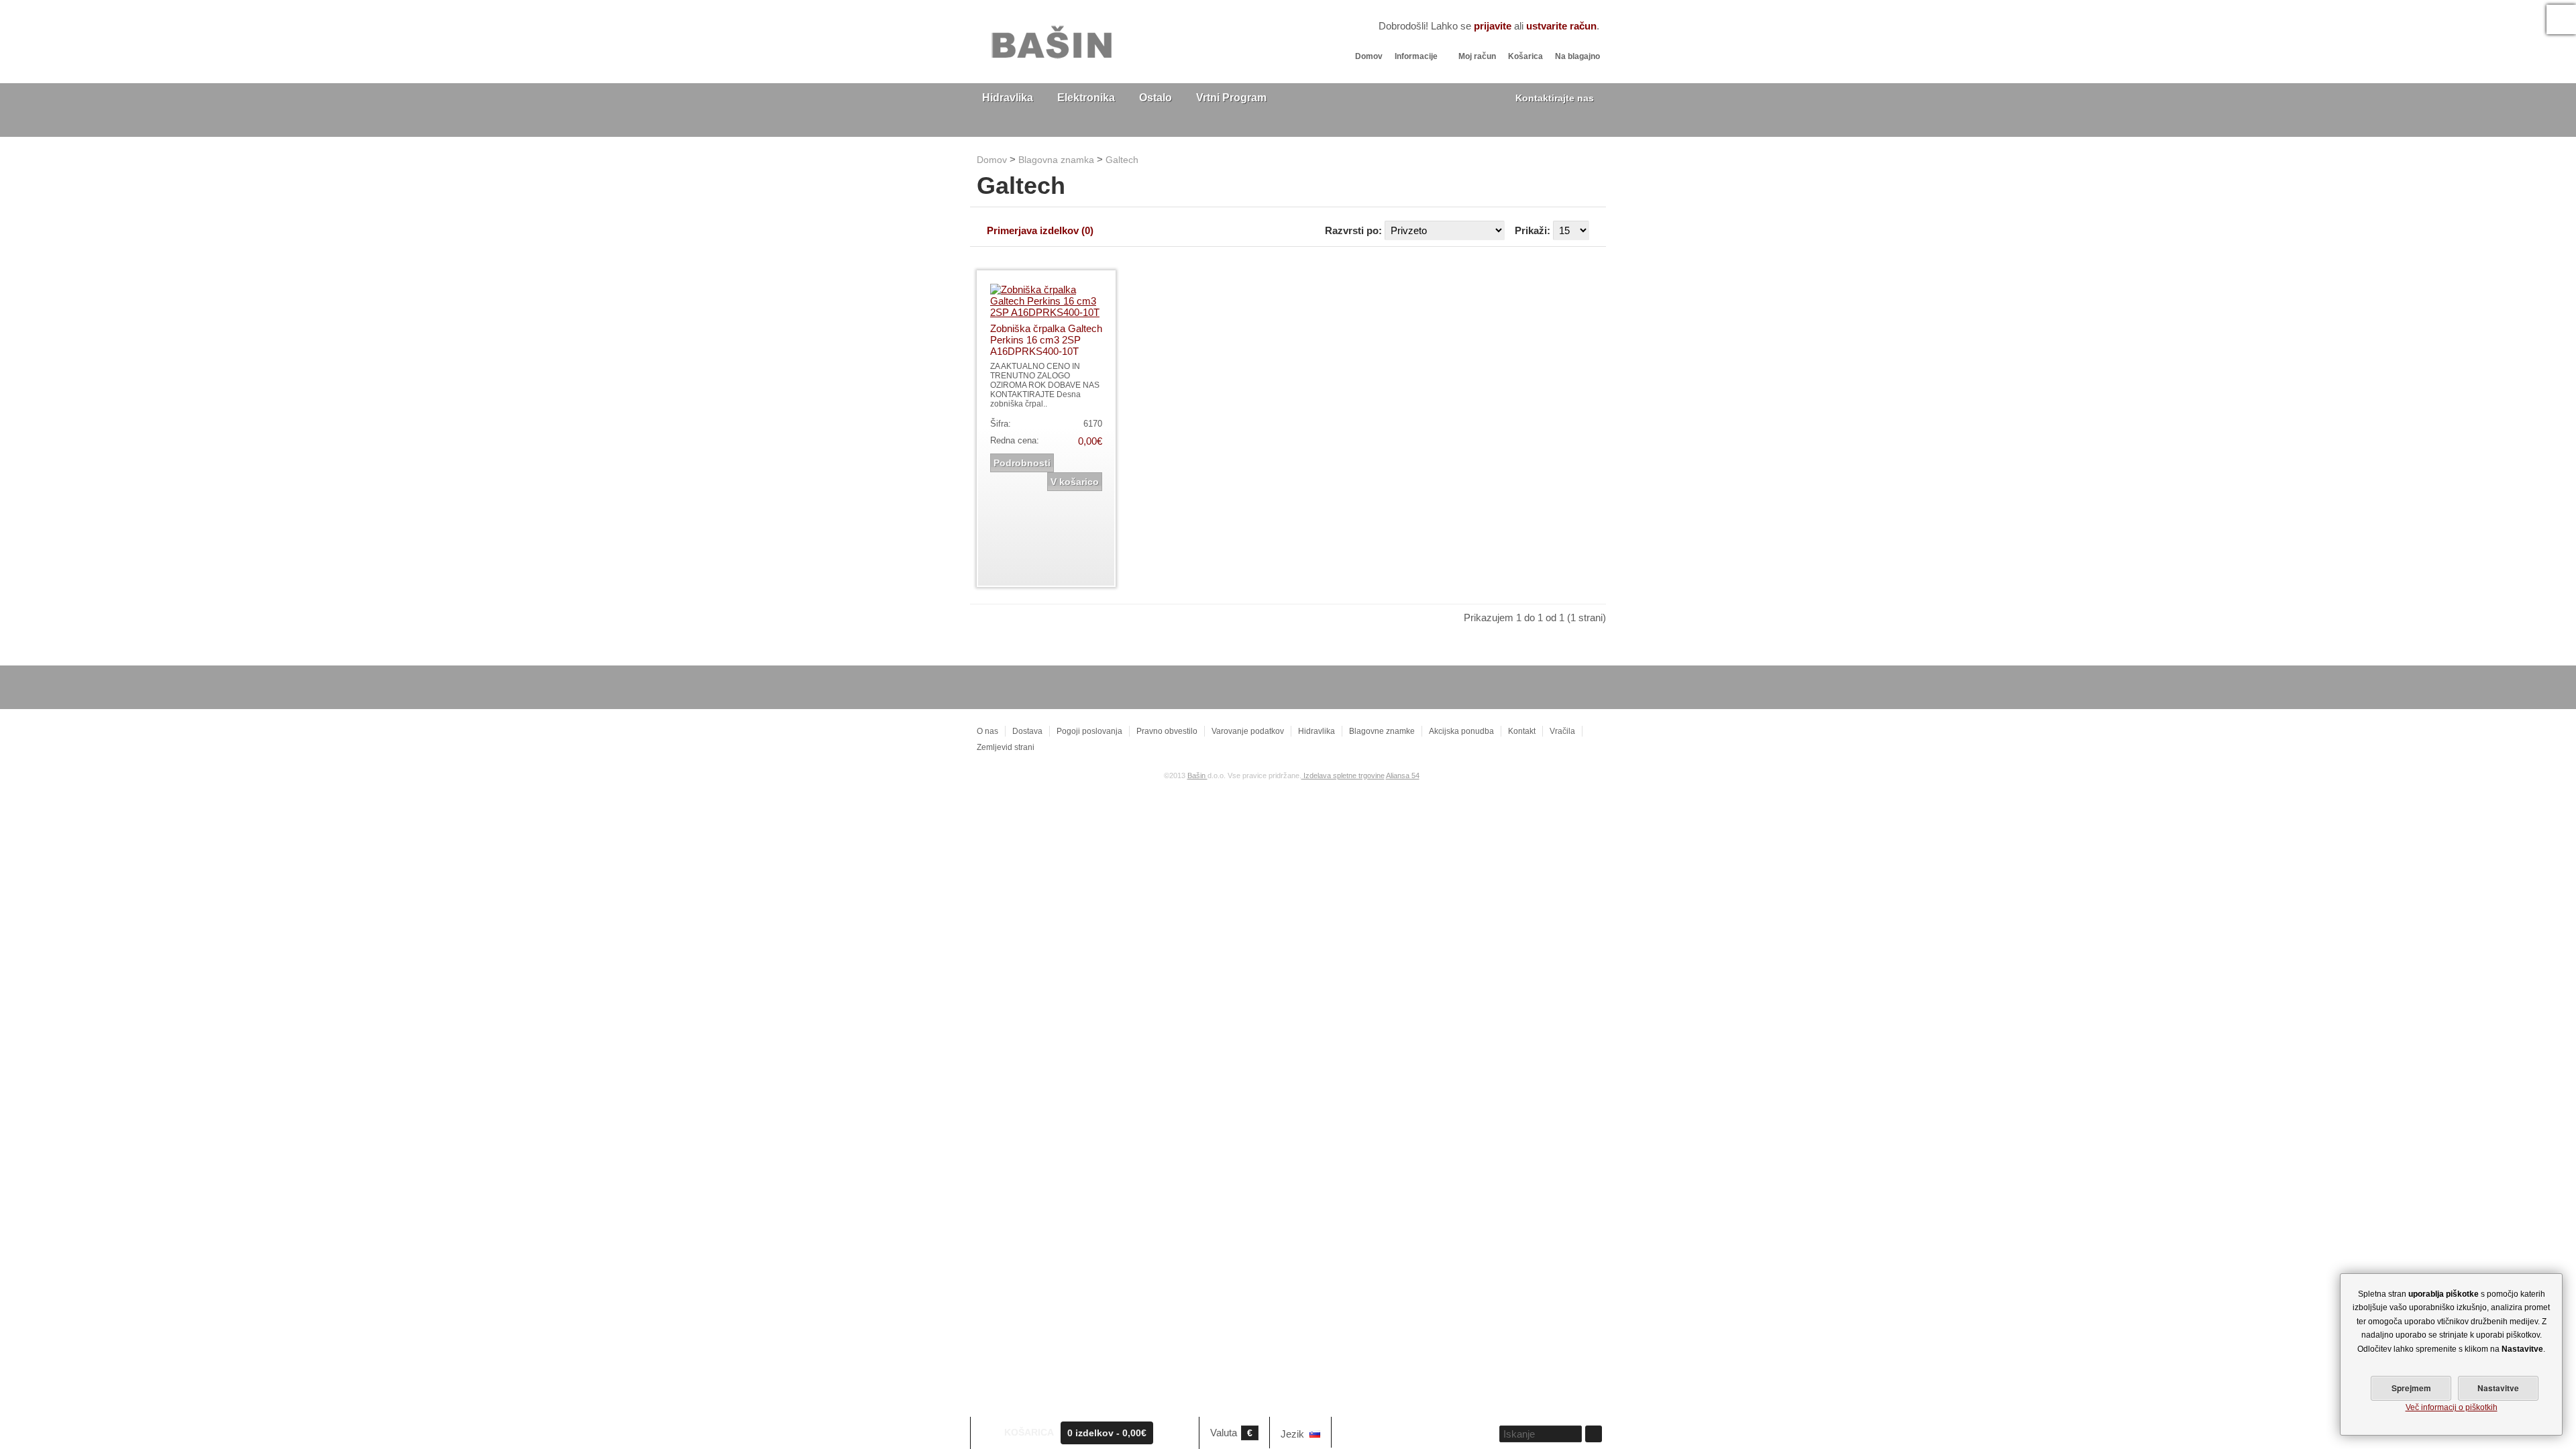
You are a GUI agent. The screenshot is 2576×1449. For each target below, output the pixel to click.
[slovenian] (1315, 1434)
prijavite (1493, 26)
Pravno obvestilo (1167, 731)
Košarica (1525, 56)
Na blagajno (1577, 56)
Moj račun (1477, 56)
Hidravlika (1008, 98)
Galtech (1122, 160)
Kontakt (1522, 731)
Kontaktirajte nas (1555, 98)
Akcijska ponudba (1461, 731)
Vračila (1562, 731)
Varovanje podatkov (1248, 731)
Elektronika (1086, 98)
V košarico (1075, 482)
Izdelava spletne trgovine (1343, 775)
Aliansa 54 (1403, 775)
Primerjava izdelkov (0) (1040, 230)
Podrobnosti (1022, 463)
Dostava (1027, 731)
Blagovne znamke (1382, 731)
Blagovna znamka (1056, 160)
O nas (987, 731)
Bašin (1197, 775)
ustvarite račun (1561, 26)
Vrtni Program (1231, 98)
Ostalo (1156, 98)
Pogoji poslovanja (1089, 731)
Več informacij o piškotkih (2452, 1407)
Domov (1369, 56)
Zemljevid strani (1006, 747)
